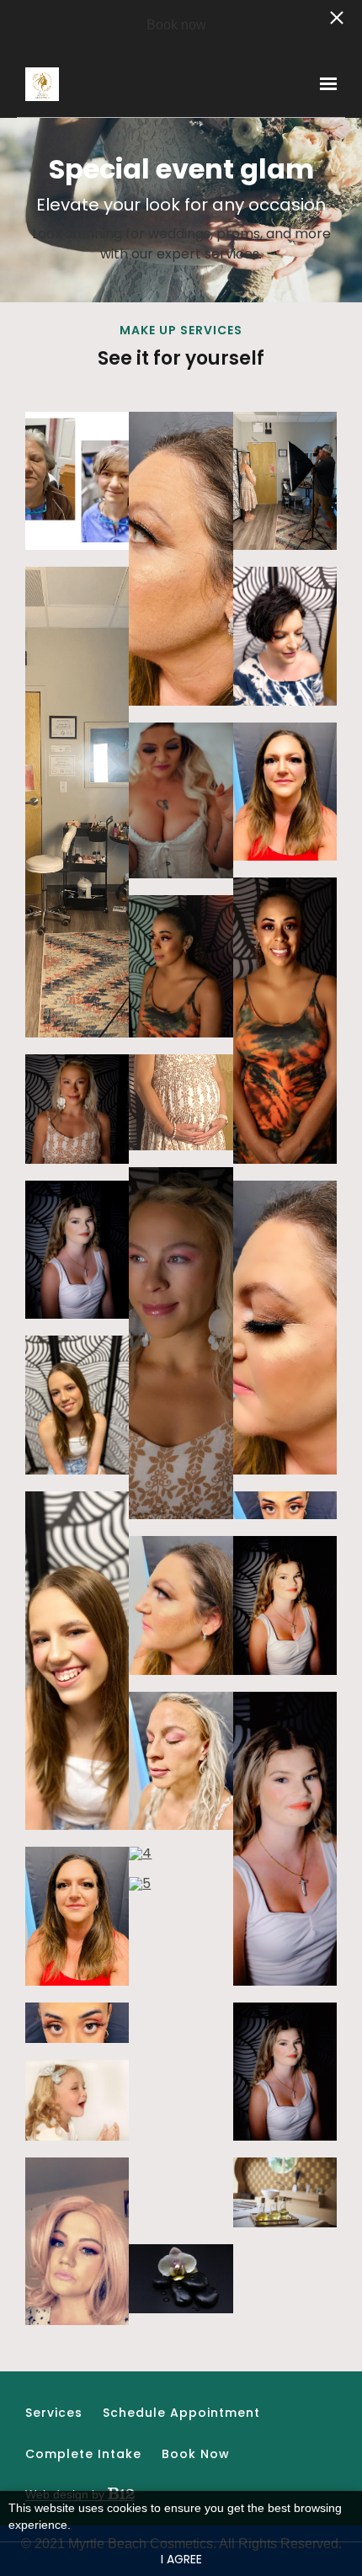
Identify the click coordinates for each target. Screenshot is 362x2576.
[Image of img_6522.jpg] (181, 966)
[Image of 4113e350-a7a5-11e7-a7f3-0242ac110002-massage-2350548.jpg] (285, 2192)
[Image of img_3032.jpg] (77, 1405)
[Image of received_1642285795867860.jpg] (77, 2101)
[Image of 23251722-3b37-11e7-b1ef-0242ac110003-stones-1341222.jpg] (181, 2279)
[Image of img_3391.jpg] (77, 481)
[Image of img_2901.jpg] (77, 1661)
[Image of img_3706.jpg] (77, 1250)
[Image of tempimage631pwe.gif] (77, 802)
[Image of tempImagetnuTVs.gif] (77, 1916)
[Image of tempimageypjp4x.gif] (285, 481)
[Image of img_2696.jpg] (285, 1839)
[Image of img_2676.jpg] (285, 2072)
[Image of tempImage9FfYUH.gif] (181, 1761)
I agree (181, 2559)
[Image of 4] (181, 1853)
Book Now (196, 2454)
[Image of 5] (181, 2052)
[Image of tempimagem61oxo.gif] (77, 2023)
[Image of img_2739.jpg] (285, 1605)
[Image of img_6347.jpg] (181, 1343)
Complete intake (83, 2454)
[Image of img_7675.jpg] (77, 2241)
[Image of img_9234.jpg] (181, 800)
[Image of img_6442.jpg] (77, 1109)
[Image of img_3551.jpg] (181, 1605)
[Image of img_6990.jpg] (285, 792)
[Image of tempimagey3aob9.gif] (181, 559)
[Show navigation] (324, 84)
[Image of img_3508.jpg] (285, 1328)
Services (54, 2413)
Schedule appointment (181, 2413)
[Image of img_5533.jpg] (181, 1103)
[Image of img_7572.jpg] (285, 636)
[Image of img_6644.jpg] (285, 1506)
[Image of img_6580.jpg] (285, 1020)
